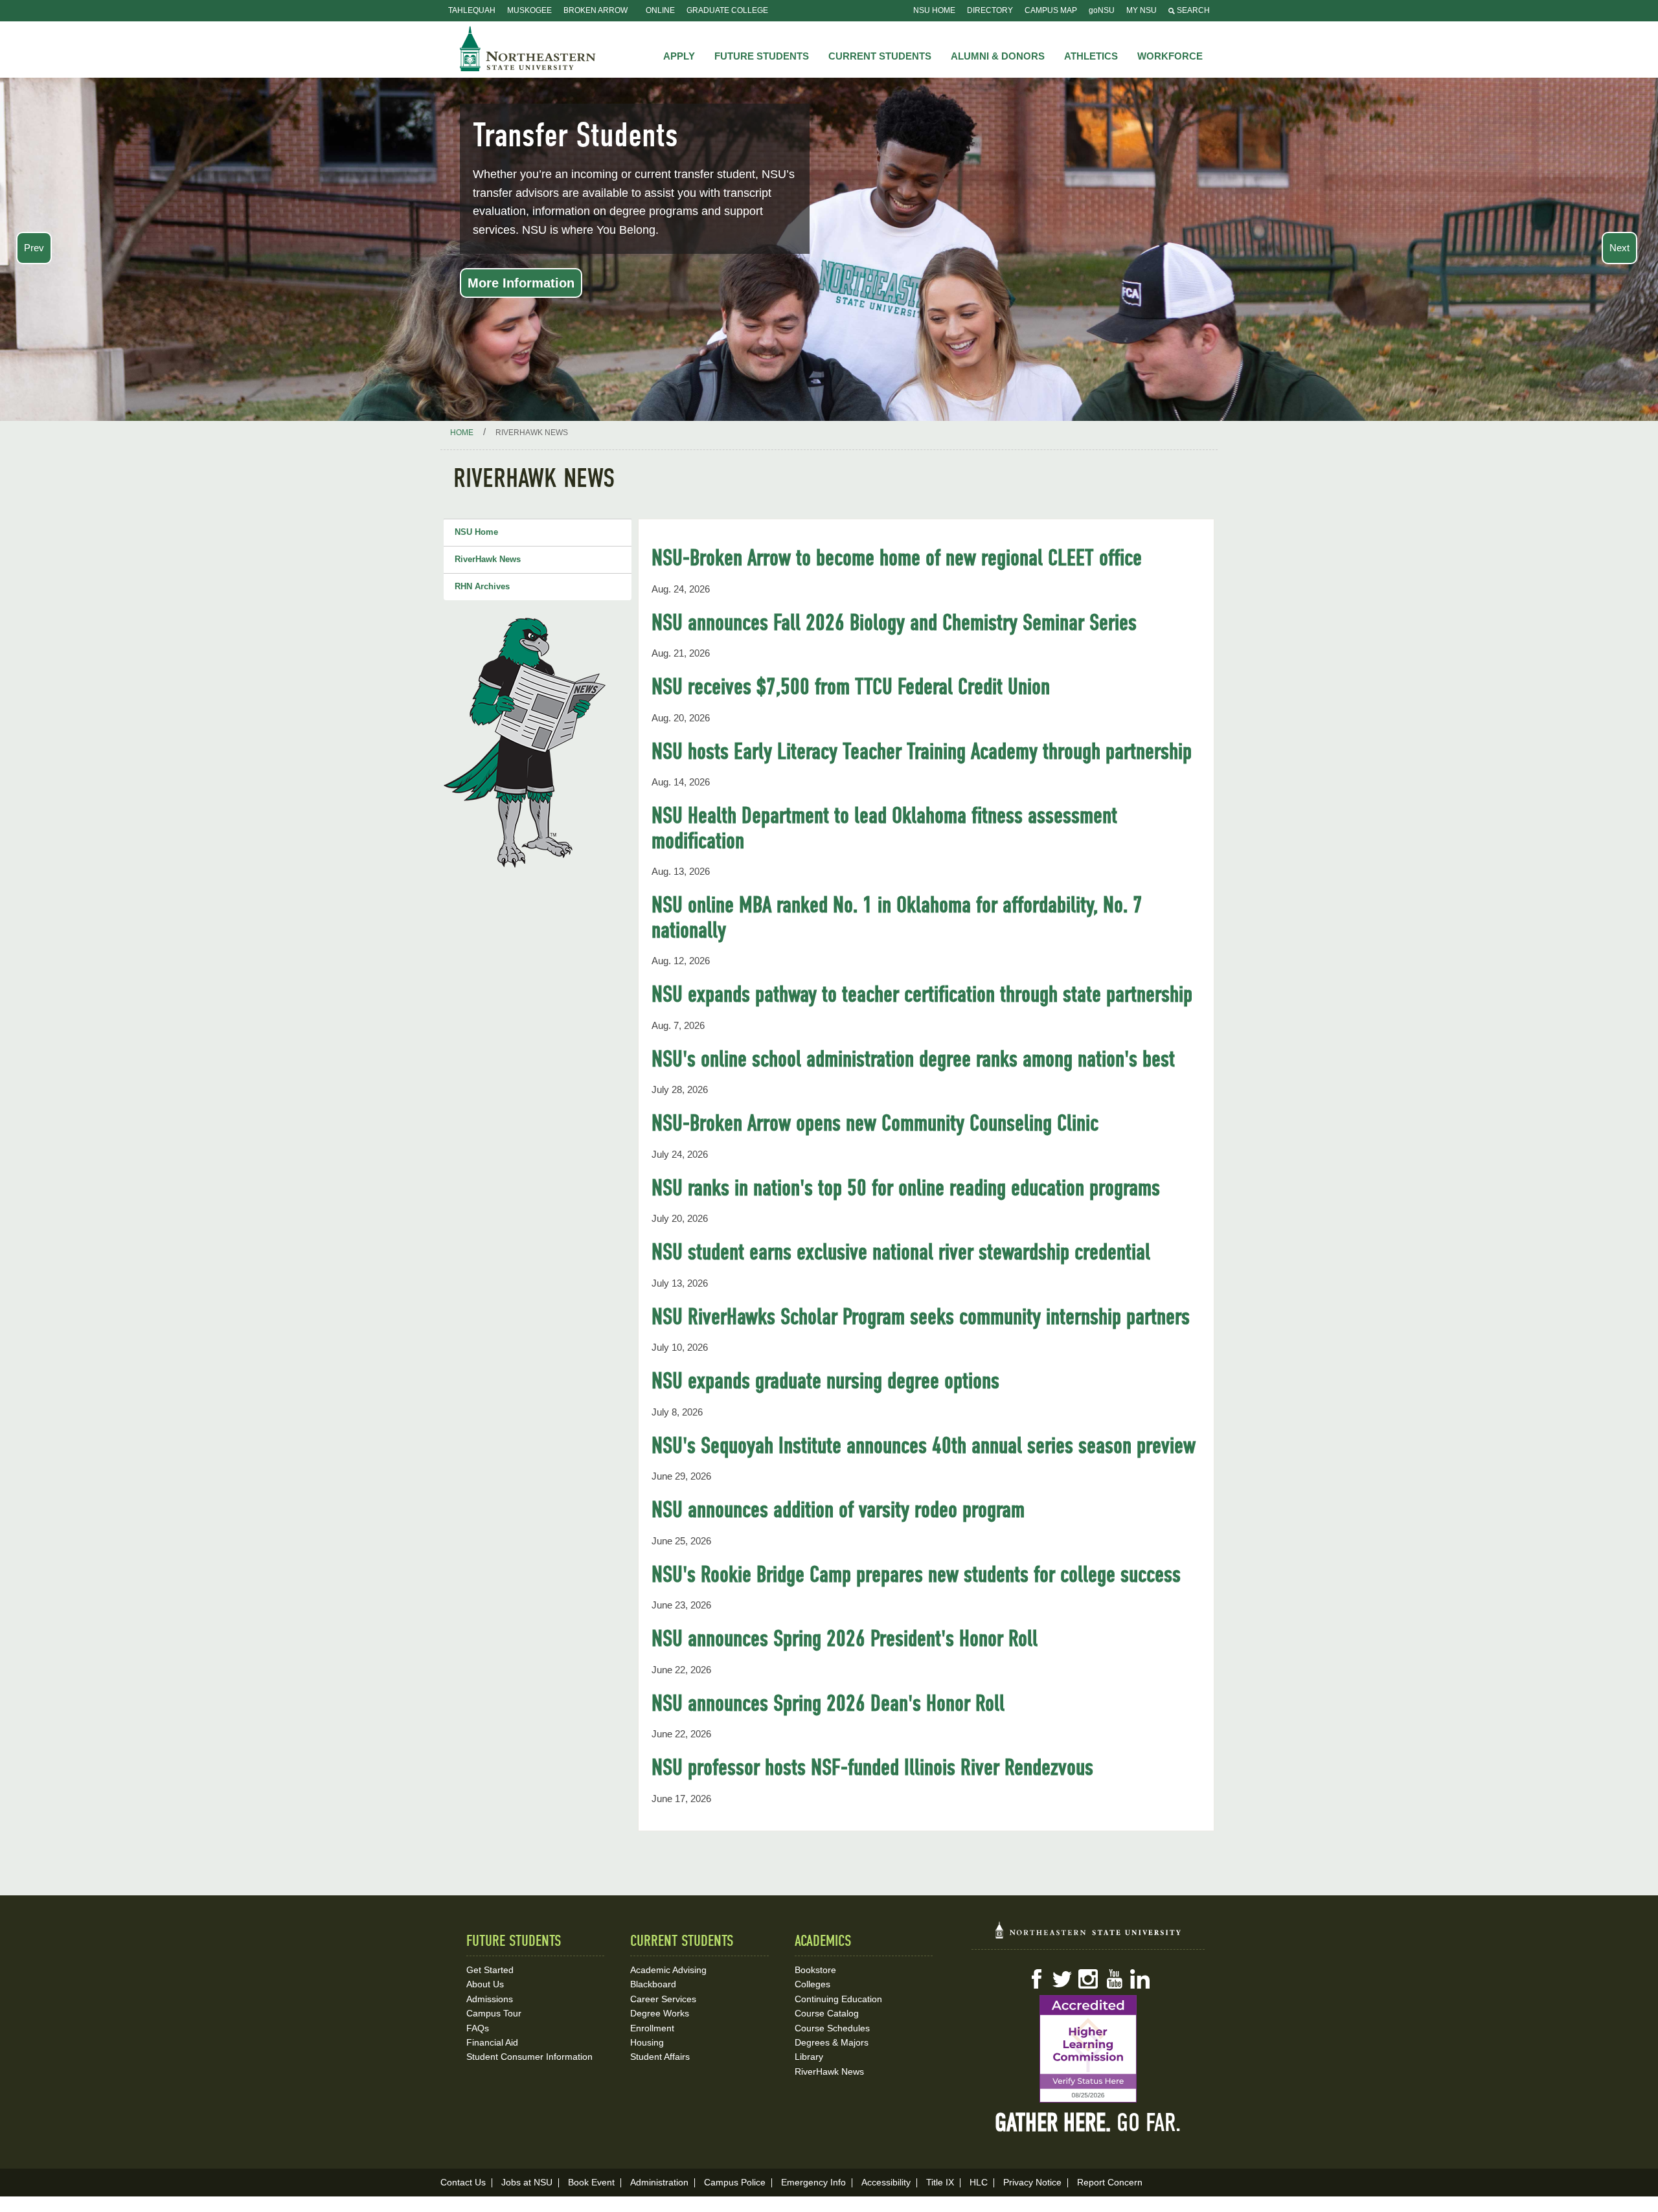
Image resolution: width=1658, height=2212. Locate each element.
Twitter (1062, 1979)
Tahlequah (472, 10)
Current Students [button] (880, 56)
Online (660, 10)
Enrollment (652, 2028)
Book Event (591, 2182)
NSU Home (934, 10)
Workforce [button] (1170, 56)
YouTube (1114, 1979)
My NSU (1141, 10)
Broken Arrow (596, 10)
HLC (979, 2182)
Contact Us (463, 2182)
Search (1192, 10)
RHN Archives (482, 586)
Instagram (1088, 1979)
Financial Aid (492, 2042)
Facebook (1036, 1979)
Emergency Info (813, 2182)
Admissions (490, 1999)
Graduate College (727, 10)
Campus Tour (494, 2013)
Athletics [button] (1091, 56)
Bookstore (815, 1970)
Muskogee (529, 10)
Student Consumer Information (529, 2057)
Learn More (1206, 283)
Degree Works (660, 2013)
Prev (34, 248)
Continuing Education (838, 1999)
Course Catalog (827, 2013)
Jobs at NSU (527, 2182)
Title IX (940, 2182)
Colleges (812, 1984)
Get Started (490, 1970)
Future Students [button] (762, 56)
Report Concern (1110, 2182)
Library (809, 2057)
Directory (990, 10)
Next (1619, 248)
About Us (485, 1984)
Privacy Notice (1032, 2182)
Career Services (663, 1999)
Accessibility (886, 2182)
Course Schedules (832, 2028)
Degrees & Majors (832, 2042)
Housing (647, 2042)
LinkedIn (1140, 1979)
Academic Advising (668, 1970)
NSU (528, 49)
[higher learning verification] (1088, 2049)
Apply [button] (679, 56)
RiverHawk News (488, 559)
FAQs (478, 2028)
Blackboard (653, 1984)
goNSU (1102, 10)
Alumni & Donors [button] (998, 56)
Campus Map (1051, 10)
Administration (659, 2182)
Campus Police (735, 2182)
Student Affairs (660, 2057)
